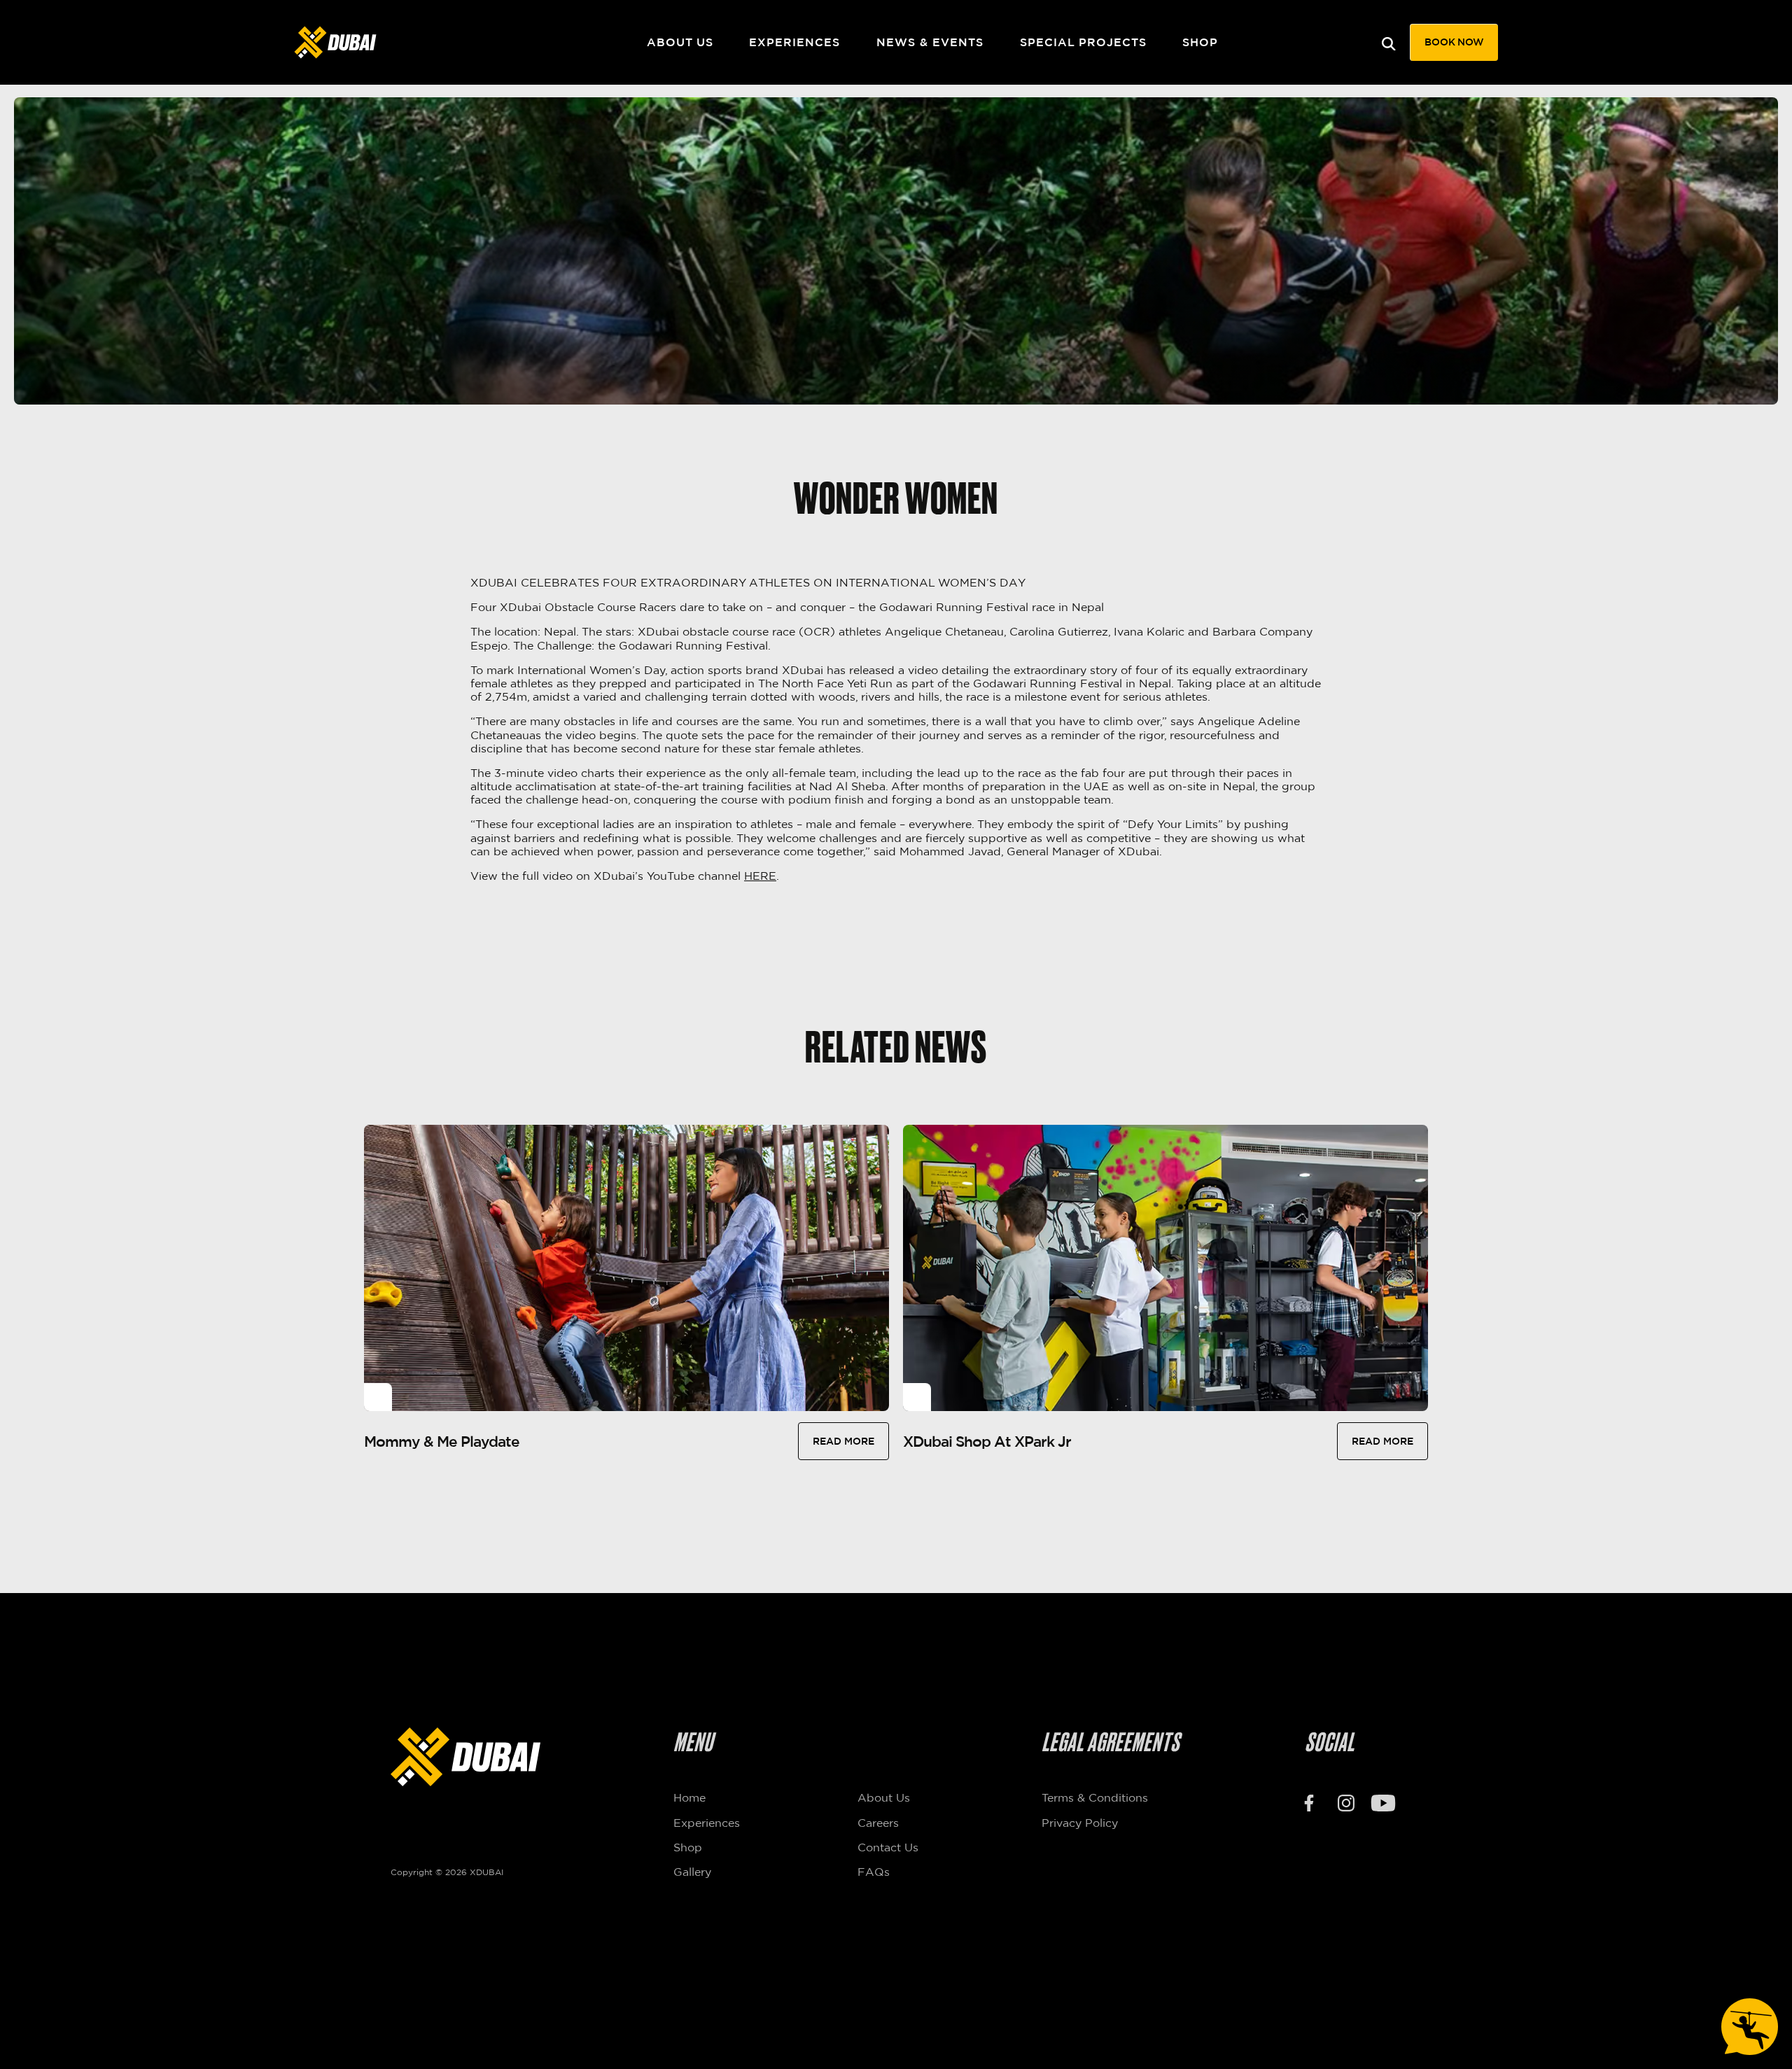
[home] (395, 42)
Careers (878, 1823)
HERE (760, 876)
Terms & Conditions (1095, 1797)
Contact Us (888, 1847)
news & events (930, 42)
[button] (1454, 42)
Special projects (1083, 42)
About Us (680, 42)
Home (689, 1797)
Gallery (692, 1872)
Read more (843, 1441)
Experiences (794, 42)
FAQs (874, 1872)
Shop (1200, 42)
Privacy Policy (1080, 1823)
